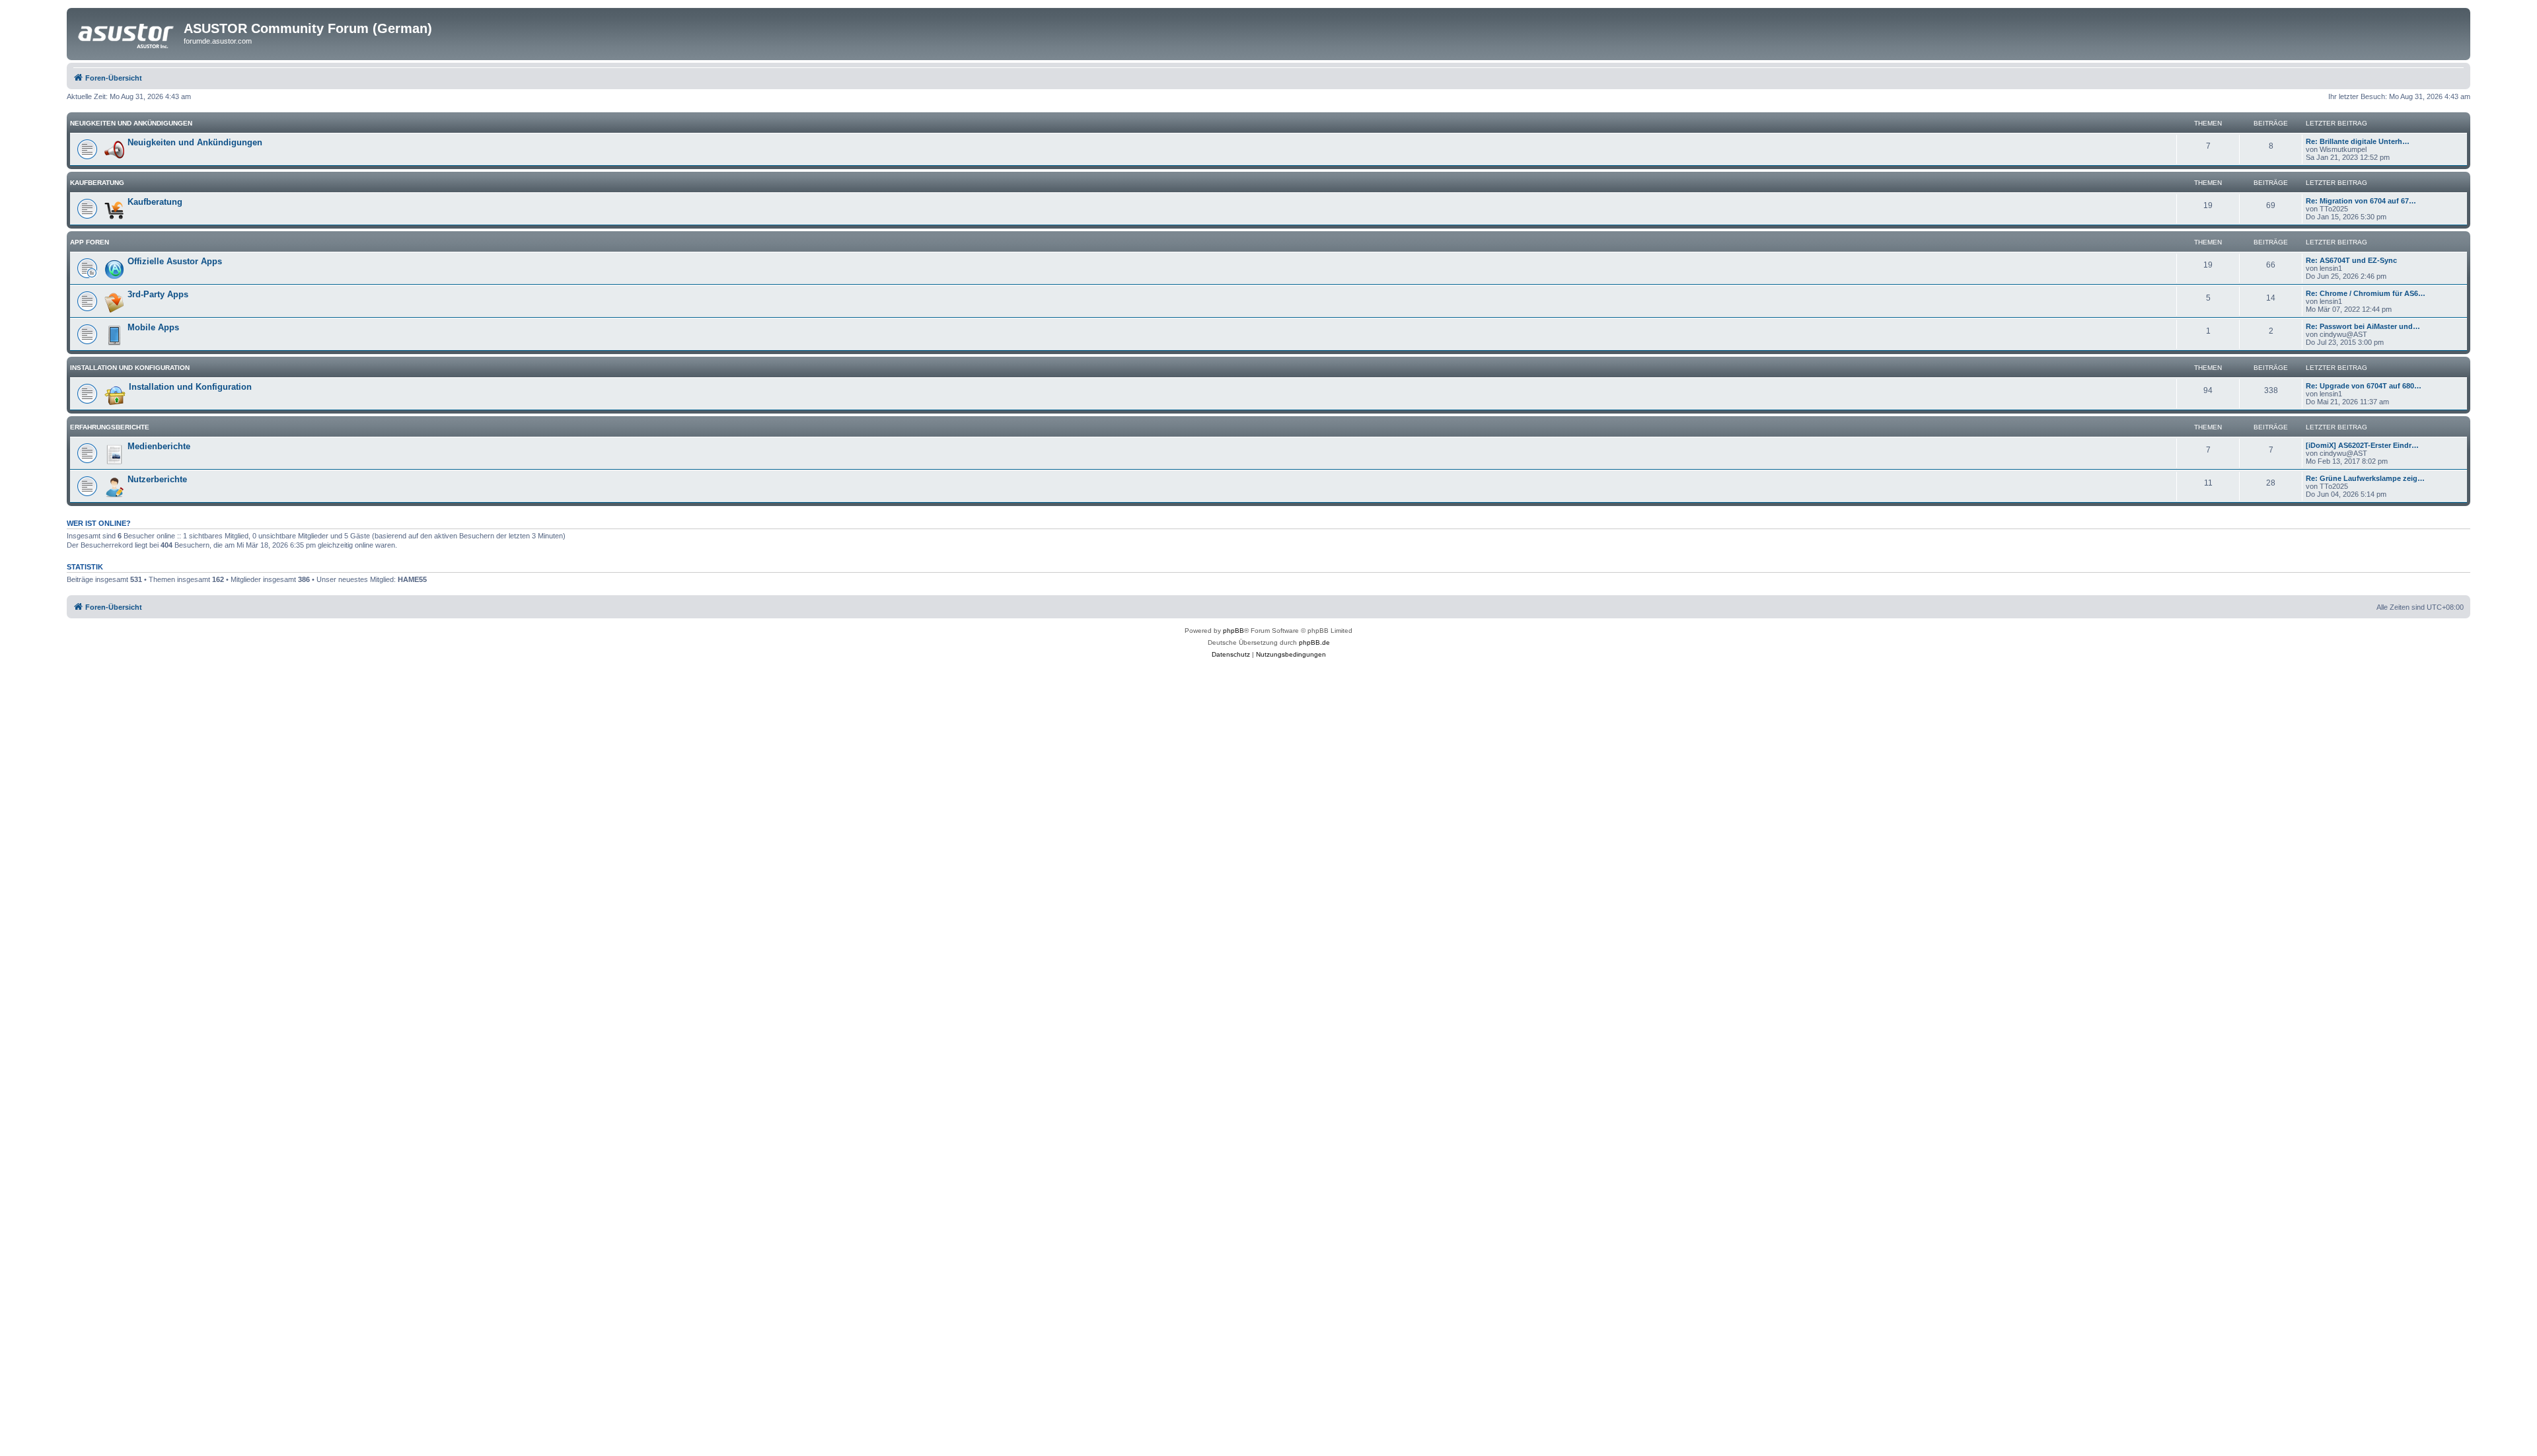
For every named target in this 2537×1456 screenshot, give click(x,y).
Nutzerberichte (157, 479)
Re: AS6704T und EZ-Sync (2351, 260)
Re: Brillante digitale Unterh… (2358, 141)
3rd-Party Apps (158, 294)
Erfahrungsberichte (110, 427)
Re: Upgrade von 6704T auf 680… (2364, 386)
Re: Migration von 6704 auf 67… (2361, 201)
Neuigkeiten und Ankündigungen (131, 123)
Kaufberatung (97, 183)
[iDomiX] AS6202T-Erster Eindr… (2362, 445)
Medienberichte (159, 446)
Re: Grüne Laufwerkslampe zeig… (2365, 478)
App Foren (90, 242)
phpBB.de (1314, 642)
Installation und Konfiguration (130, 368)
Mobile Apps (153, 327)
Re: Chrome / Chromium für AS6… (2366, 293)
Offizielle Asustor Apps (175, 261)
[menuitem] (1231, 655)
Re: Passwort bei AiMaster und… (2363, 326)
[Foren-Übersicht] (127, 32)
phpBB (1233, 631)
